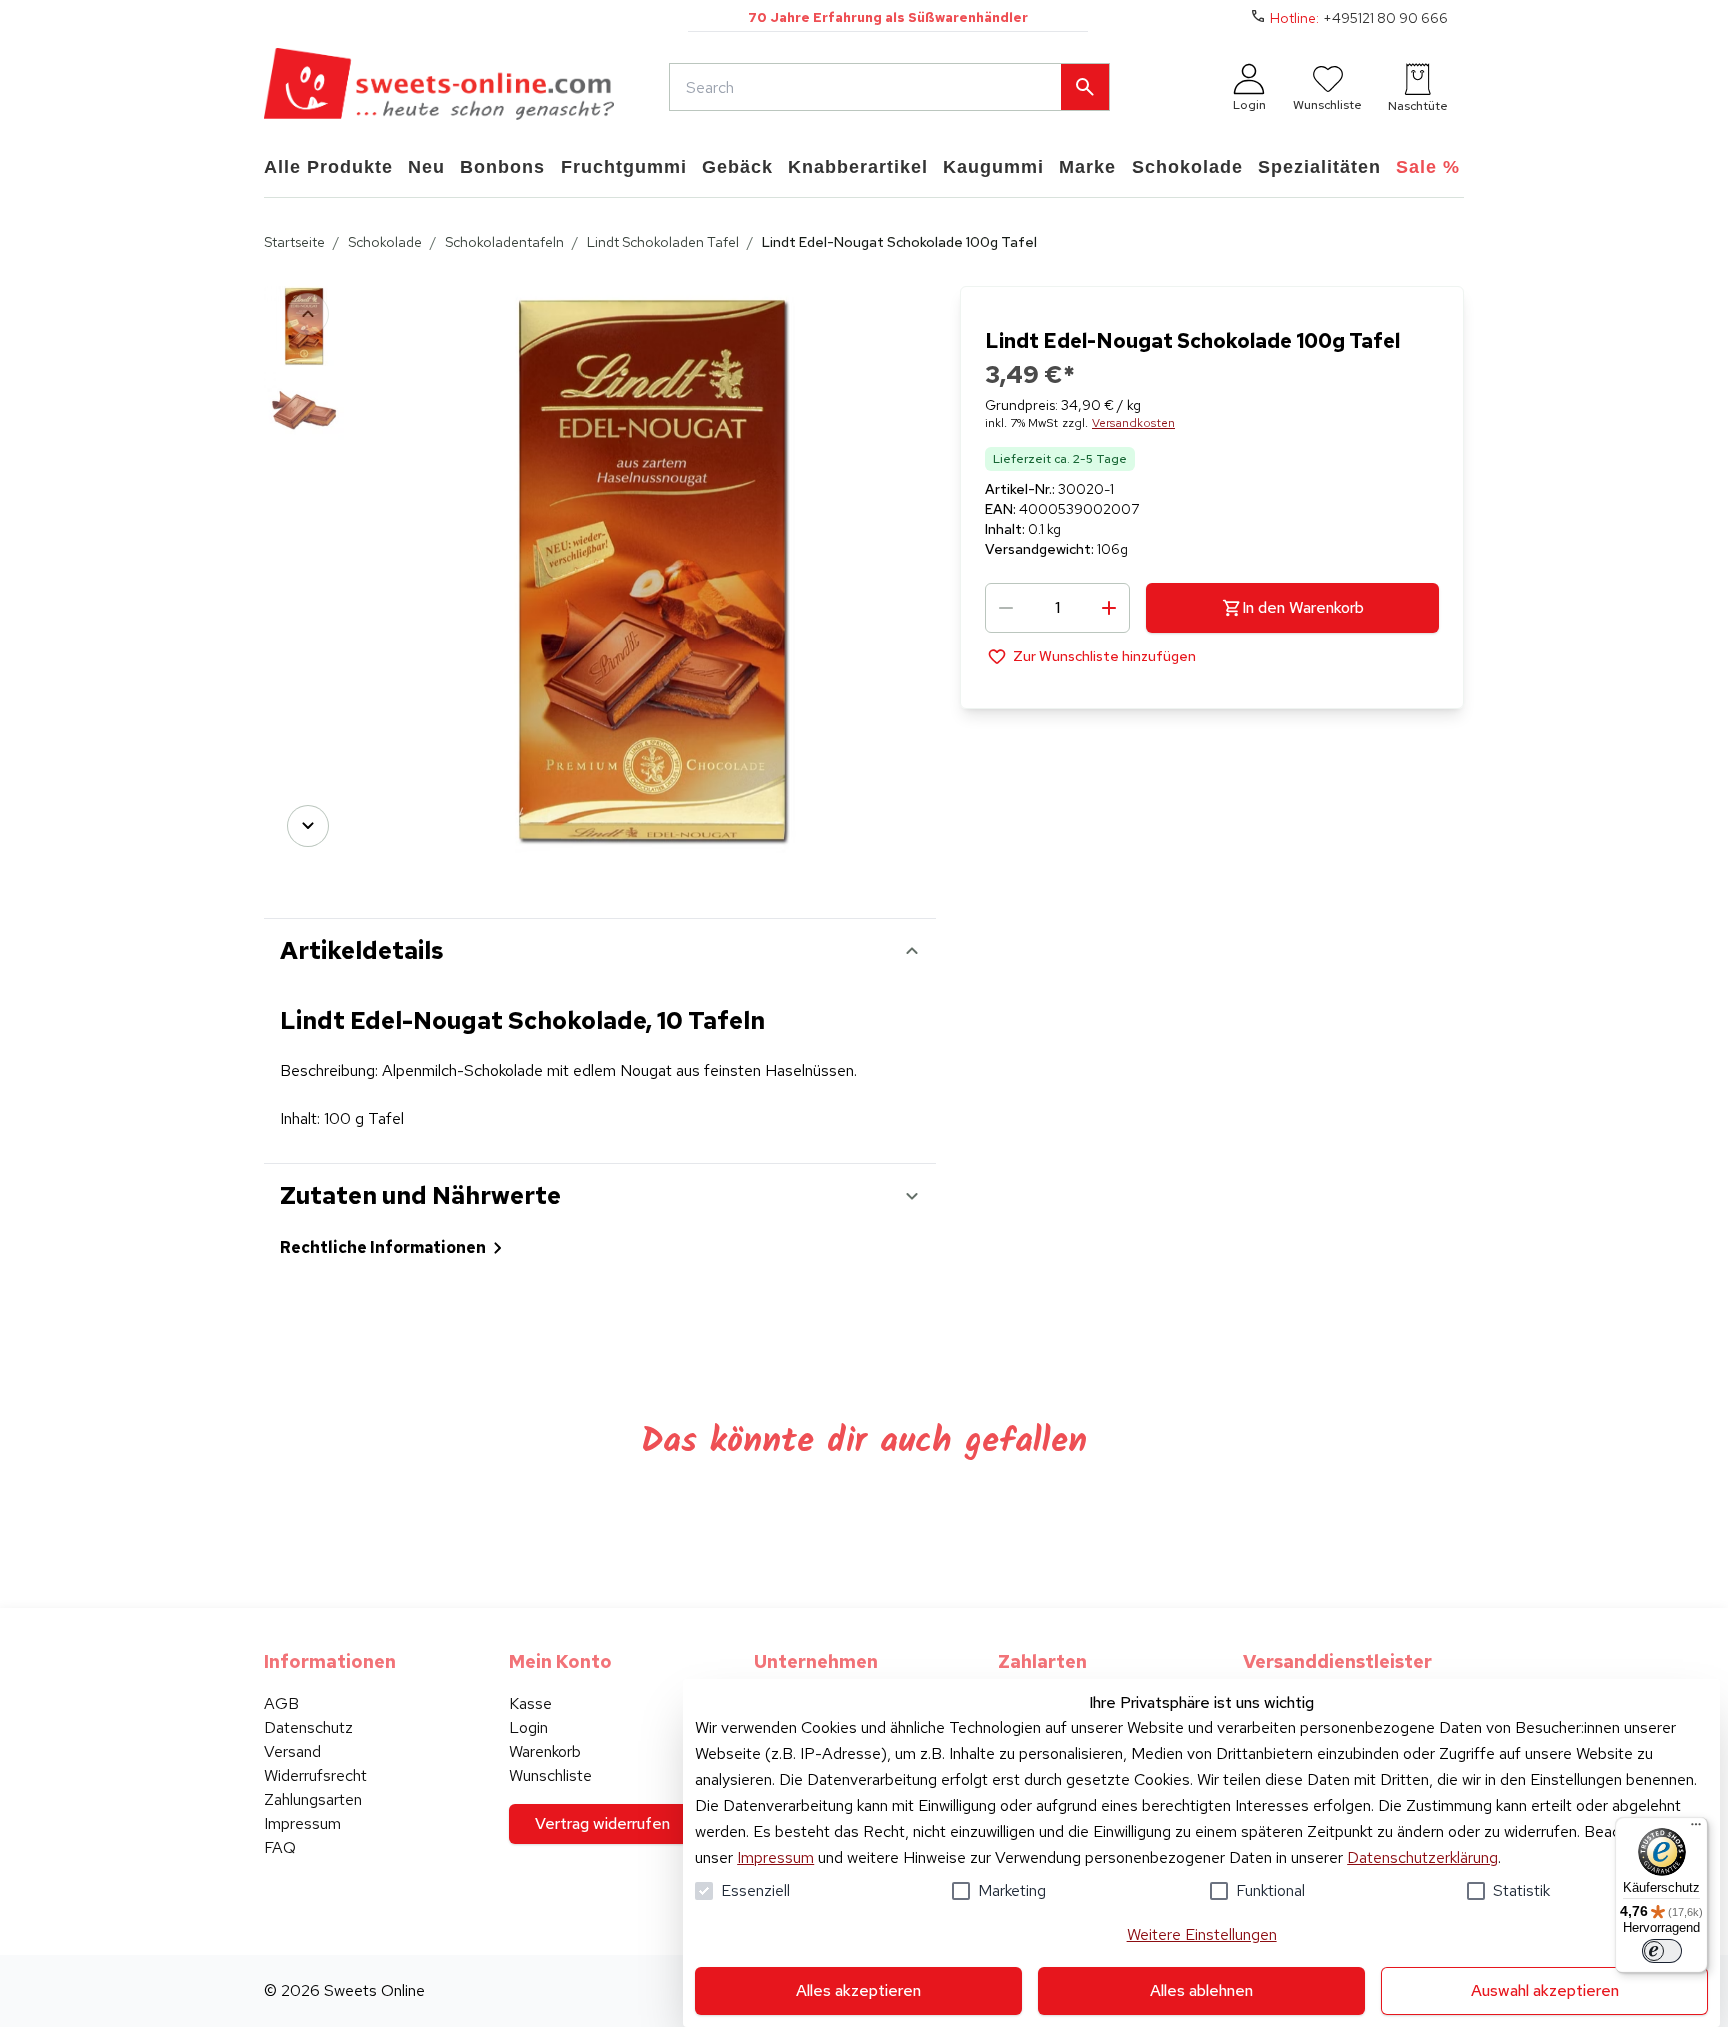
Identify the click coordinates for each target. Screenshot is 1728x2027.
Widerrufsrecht (315, 1775)
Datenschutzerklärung (1422, 1857)
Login (528, 1727)
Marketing (1012, 1890)
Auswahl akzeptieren (1545, 1990)
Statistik (1521, 1890)
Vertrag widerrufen (602, 1823)
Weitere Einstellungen (1202, 1934)
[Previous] (308, 314)
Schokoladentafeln (504, 242)
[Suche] (1085, 87)
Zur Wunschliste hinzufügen (1104, 656)
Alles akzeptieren (858, 1990)
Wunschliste (550, 1775)
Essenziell (755, 1890)
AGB (281, 1703)
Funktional (1270, 1890)
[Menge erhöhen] (1109, 608)
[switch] (1662, 1951)
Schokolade (385, 242)
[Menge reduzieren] (1006, 608)
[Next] (308, 826)
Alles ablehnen (1201, 1990)
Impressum (775, 1857)
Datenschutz (308, 1727)
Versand (292, 1751)
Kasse (530, 1703)
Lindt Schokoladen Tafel (663, 242)
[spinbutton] (1057, 608)
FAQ (280, 1847)
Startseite (294, 242)
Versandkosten (1133, 423)
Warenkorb (545, 1751)
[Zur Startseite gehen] (439, 87)
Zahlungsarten (313, 1799)
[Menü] (1696, 1829)
